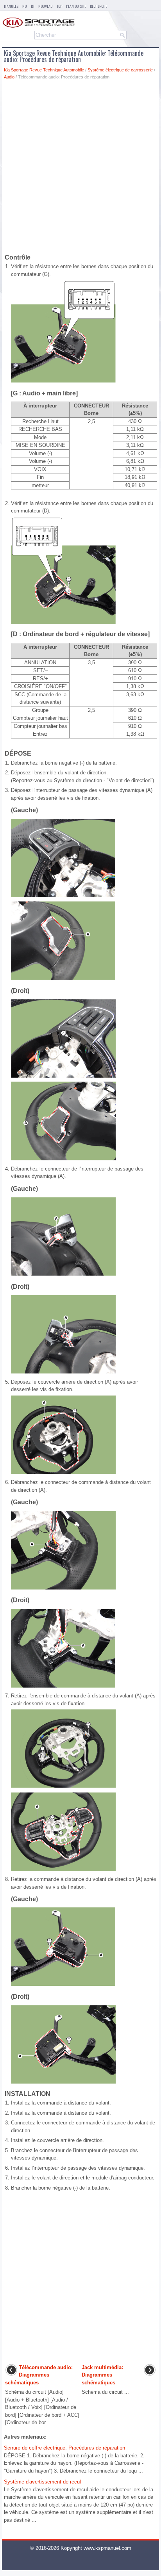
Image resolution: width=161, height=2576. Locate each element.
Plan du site (76, 6)
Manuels (11, 6)
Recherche (98, 6)
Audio (9, 77)
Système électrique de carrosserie (120, 70)
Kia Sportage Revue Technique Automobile (44, 70)
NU (25, 6)
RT (33, 6)
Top (59, 6)
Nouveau (46, 6)
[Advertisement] (80, 168)
